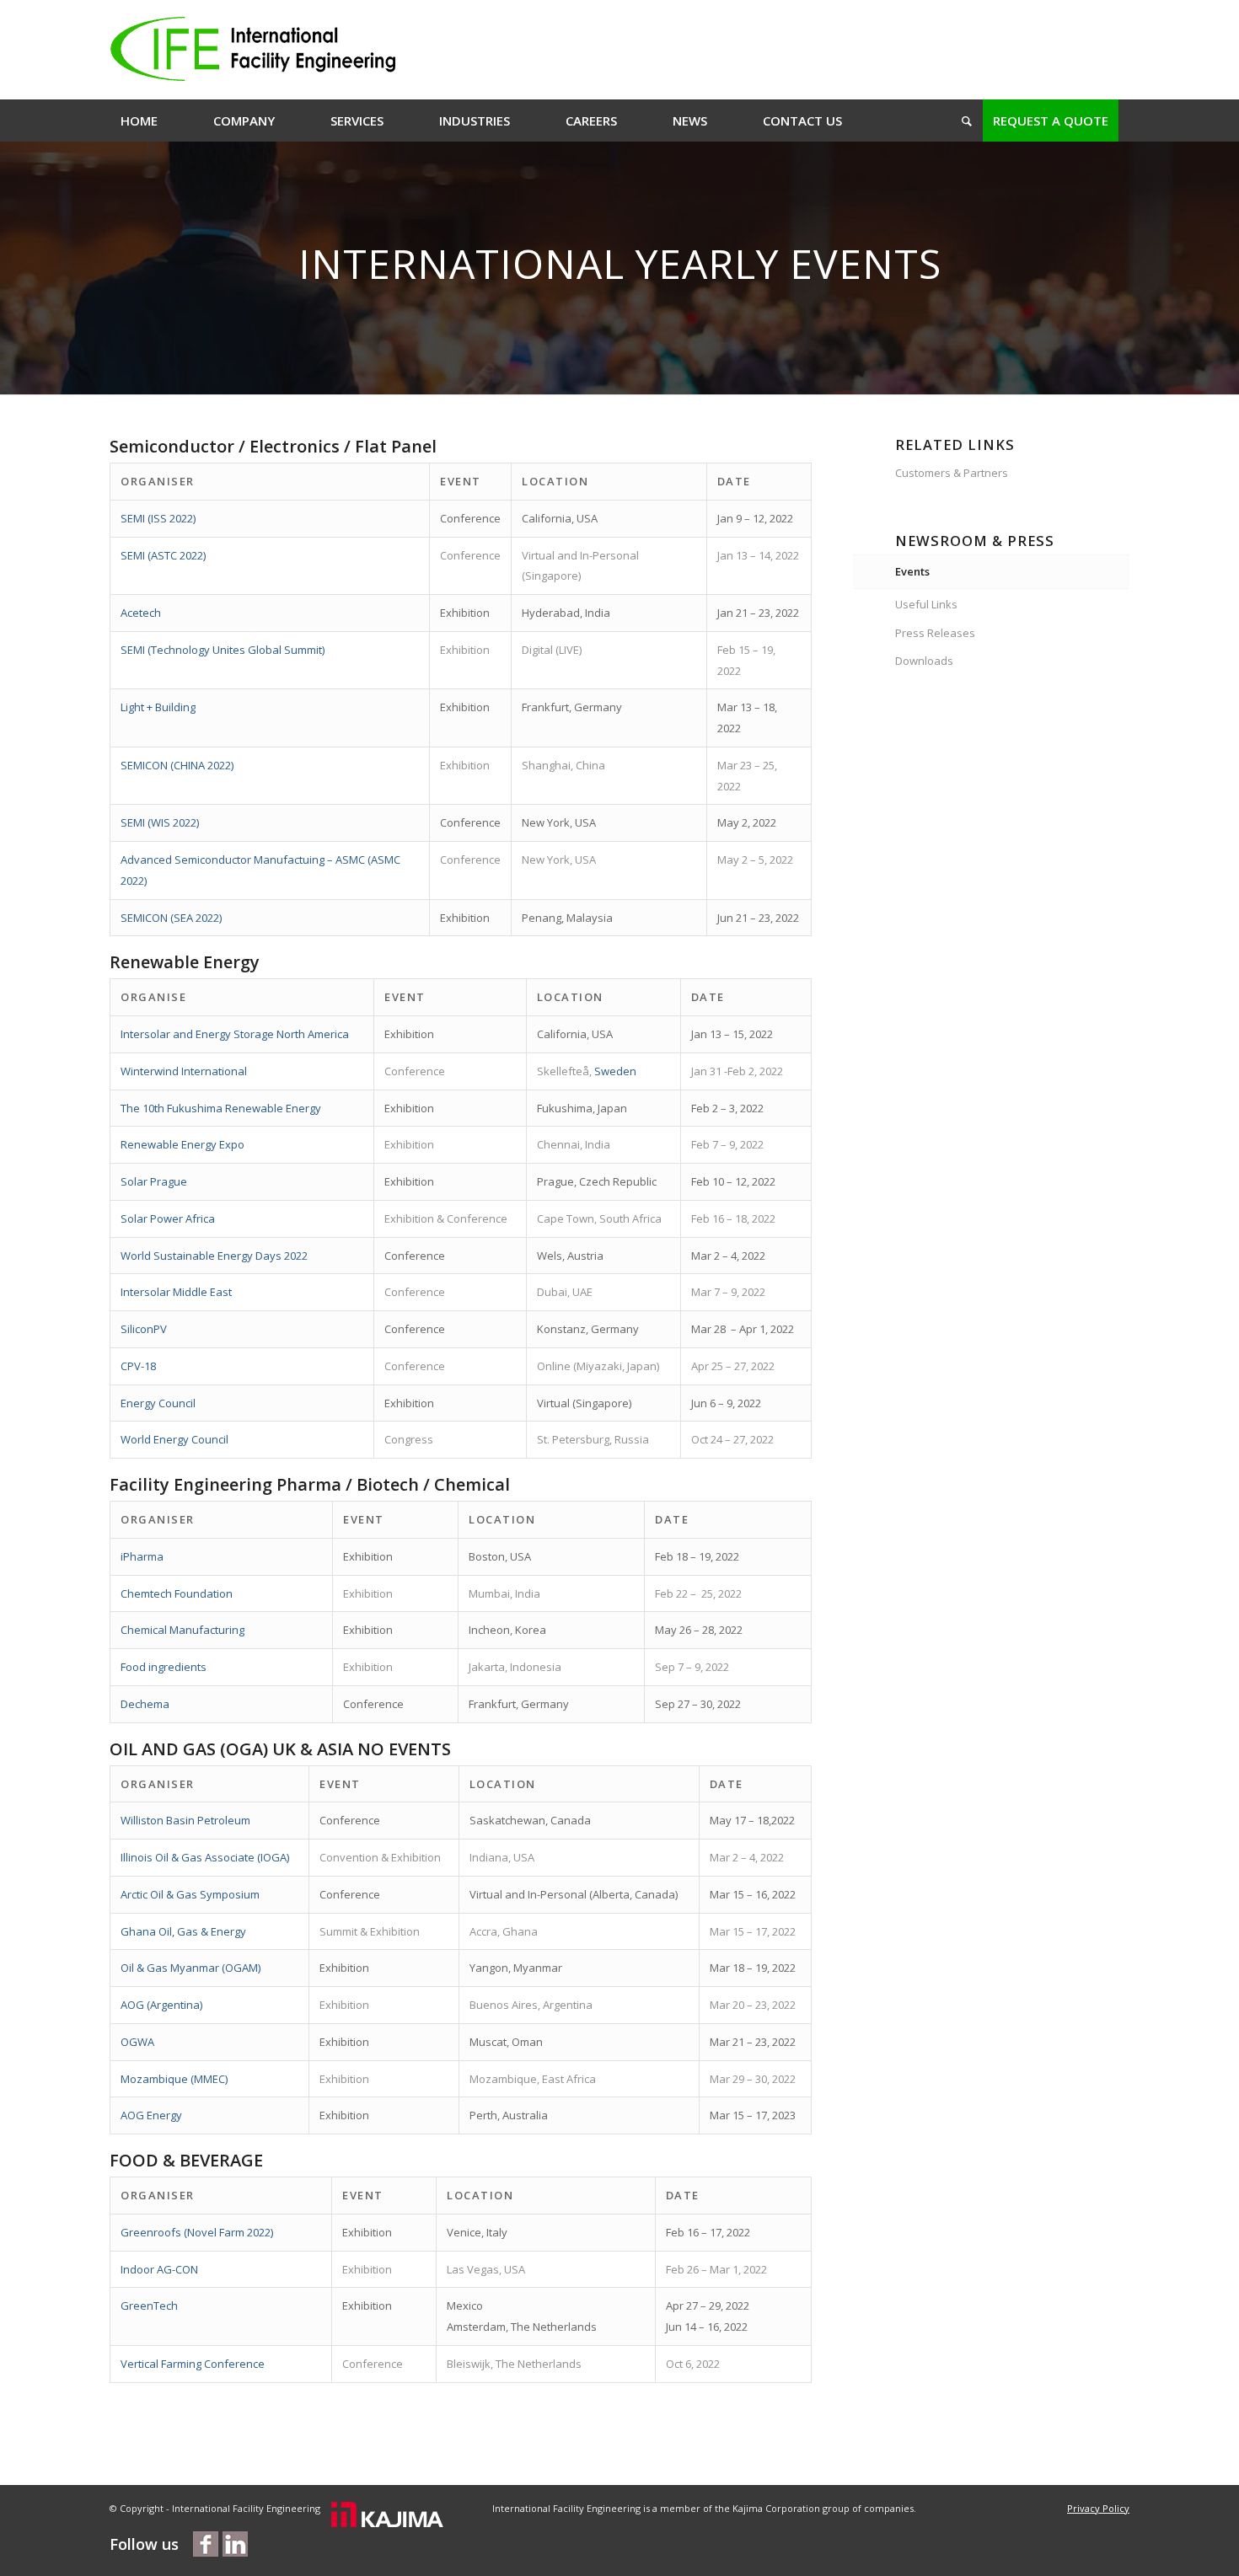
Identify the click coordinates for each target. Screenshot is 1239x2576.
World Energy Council (174, 1439)
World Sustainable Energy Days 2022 (214, 1256)
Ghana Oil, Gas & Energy (183, 1931)
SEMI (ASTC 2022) (163, 555)
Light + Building (158, 707)
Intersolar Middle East (176, 1292)
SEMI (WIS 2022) (160, 822)
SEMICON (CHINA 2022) (177, 765)
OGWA (137, 2042)
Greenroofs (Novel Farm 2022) (197, 2232)
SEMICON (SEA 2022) (171, 918)
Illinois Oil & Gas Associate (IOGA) (205, 1857)
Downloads (924, 661)
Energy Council (158, 1403)
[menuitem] (139, 120)
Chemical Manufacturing (182, 1630)
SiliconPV (144, 1329)
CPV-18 (138, 1366)
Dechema (145, 1704)
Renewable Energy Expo (182, 1144)
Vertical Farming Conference (193, 2364)
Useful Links (926, 604)
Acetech (141, 613)
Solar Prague (154, 1181)
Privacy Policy (1098, 2508)
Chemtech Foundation (177, 1593)
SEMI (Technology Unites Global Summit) (223, 650)
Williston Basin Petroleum (185, 1820)
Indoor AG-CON (159, 2269)
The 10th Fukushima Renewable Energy (221, 1108)
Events (912, 571)
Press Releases (935, 633)
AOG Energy (151, 2115)
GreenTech (149, 2306)
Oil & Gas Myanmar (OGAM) (190, 1968)
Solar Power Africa (168, 1218)
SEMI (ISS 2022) (158, 518)
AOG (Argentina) (161, 2005)
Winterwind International (184, 1071)
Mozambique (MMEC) (174, 2079)
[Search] (961, 120)
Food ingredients (164, 1667)
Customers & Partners (952, 473)
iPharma (142, 1556)
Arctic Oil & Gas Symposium (190, 1894)
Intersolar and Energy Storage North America (235, 1034)
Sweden (615, 1071)
